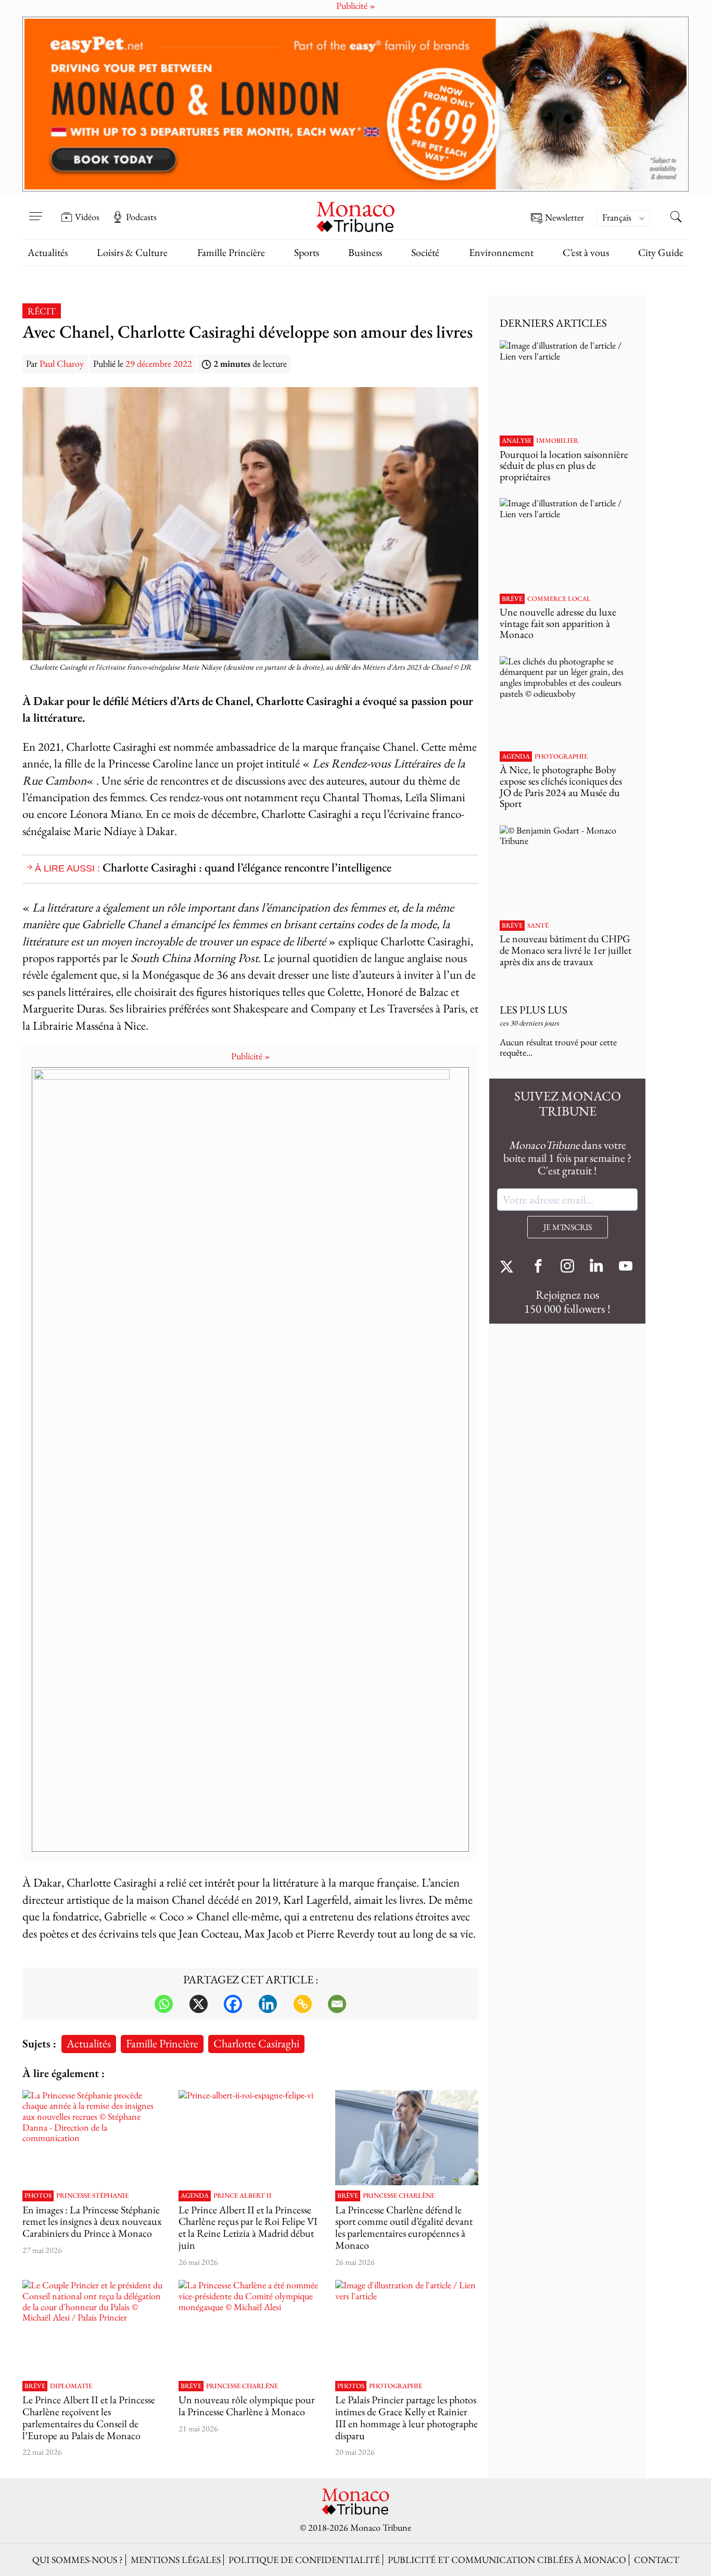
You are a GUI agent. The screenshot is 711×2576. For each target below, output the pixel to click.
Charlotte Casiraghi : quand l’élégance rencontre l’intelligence (247, 867)
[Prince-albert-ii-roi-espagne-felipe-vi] (250, 2138)
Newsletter (564, 218)
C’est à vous (586, 252)
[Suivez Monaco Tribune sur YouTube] (626, 1267)
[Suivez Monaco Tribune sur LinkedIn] (596, 1267)
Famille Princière (231, 252)
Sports (307, 252)
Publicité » (251, 1056)
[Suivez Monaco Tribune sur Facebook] (538, 1267)
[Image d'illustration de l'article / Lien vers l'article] (407, 2328)
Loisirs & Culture (132, 252)
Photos (38, 2196)
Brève (348, 2196)
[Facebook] (233, 2004)
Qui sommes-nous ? (78, 2560)
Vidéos (87, 217)
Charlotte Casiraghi (256, 2043)
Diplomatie (71, 2386)
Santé (538, 926)
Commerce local (559, 599)
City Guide (661, 252)
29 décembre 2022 (159, 363)
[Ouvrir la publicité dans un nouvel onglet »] (355, 104)
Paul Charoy (62, 363)
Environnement (501, 252)
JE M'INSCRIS (568, 1227)
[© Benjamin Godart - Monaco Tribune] (567, 870)
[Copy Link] (303, 2004)
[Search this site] (676, 218)
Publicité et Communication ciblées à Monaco (507, 2560)
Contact (657, 2560)
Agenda (195, 2196)
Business (365, 252)
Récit (42, 311)
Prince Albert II (243, 2196)
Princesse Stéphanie (92, 2196)
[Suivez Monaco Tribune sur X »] (509, 1267)
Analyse (517, 441)
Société (425, 252)
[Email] (337, 2004)
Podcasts (141, 217)
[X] (199, 2004)
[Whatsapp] (164, 2004)
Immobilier (557, 441)
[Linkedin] (268, 2004)
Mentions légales (176, 2560)
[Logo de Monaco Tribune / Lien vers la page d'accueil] (355, 216)
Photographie (396, 2386)
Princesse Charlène (399, 2196)
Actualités (48, 252)
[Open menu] (35, 210)
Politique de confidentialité (304, 2560)
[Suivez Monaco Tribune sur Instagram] (567, 1267)
